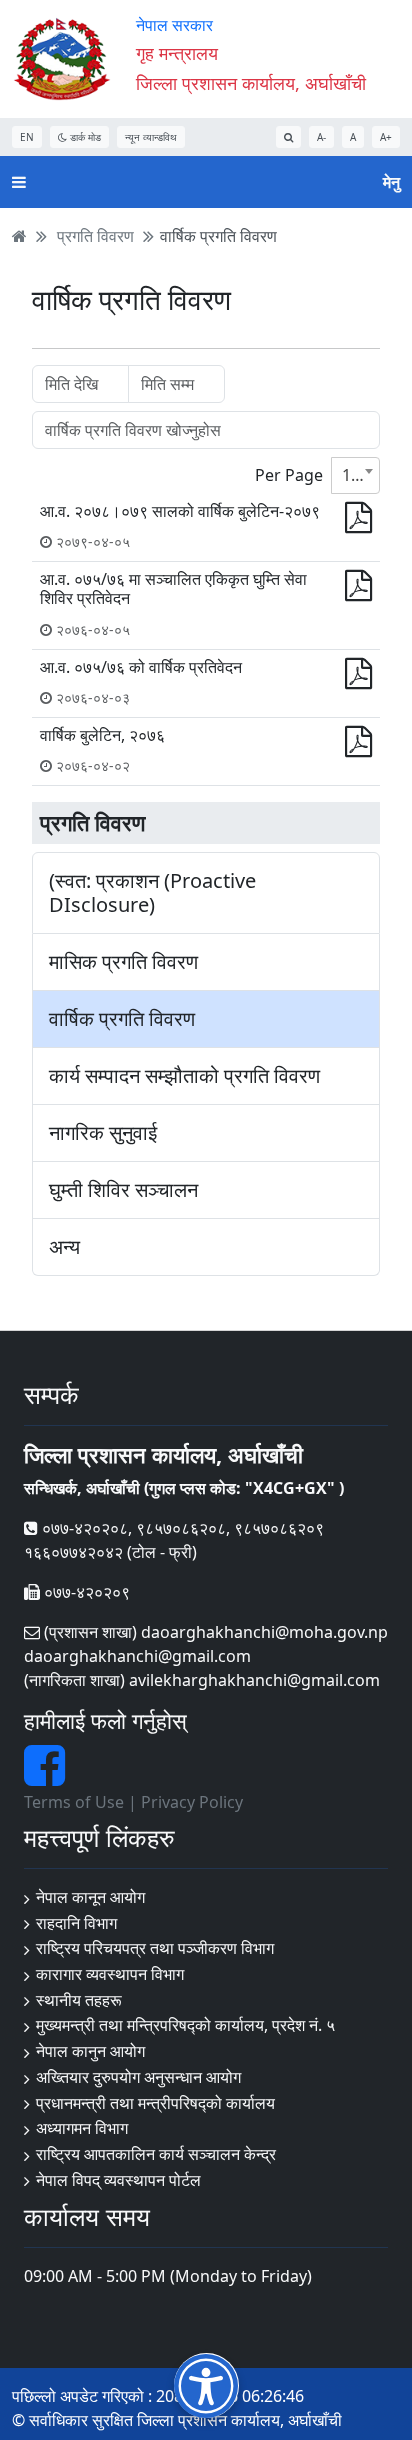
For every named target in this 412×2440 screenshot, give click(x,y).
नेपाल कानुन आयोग (90, 2051)
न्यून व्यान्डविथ (151, 137)
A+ (386, 137)
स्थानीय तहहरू (79, 2000)
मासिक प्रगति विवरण (123, 962)
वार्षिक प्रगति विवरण (218, 236)
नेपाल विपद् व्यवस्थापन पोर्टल (118, 2180)
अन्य (64, 1247)
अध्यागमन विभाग (82, 2128)
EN (27, 137)
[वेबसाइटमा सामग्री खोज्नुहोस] (288, 137)
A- (321, 137)
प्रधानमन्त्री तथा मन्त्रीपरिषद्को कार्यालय (155, 2103)
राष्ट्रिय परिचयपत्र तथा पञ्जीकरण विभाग (155, 1948)
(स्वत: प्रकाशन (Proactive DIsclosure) (152, 893)
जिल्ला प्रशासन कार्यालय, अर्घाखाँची (251, 83)
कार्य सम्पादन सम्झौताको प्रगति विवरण (184, 1076)
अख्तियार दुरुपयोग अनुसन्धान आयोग (138, 2077)
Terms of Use (74, 1802)
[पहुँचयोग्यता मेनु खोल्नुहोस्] (206, 2385)
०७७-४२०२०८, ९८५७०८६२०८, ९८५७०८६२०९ (181, 1528)
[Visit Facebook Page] (44, 1777)
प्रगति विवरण (95, 236)
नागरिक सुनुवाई (103, 1133)
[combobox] (355, 475)
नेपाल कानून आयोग (90, 1897)
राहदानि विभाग (76, 1923)
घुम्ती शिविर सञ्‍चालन (123, 1190)
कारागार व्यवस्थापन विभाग (110, 1974)
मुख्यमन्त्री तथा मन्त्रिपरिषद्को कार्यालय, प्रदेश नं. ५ (185, 2025)
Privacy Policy (192, 1802)
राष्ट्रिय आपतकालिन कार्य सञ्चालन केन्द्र (156, 2154)
